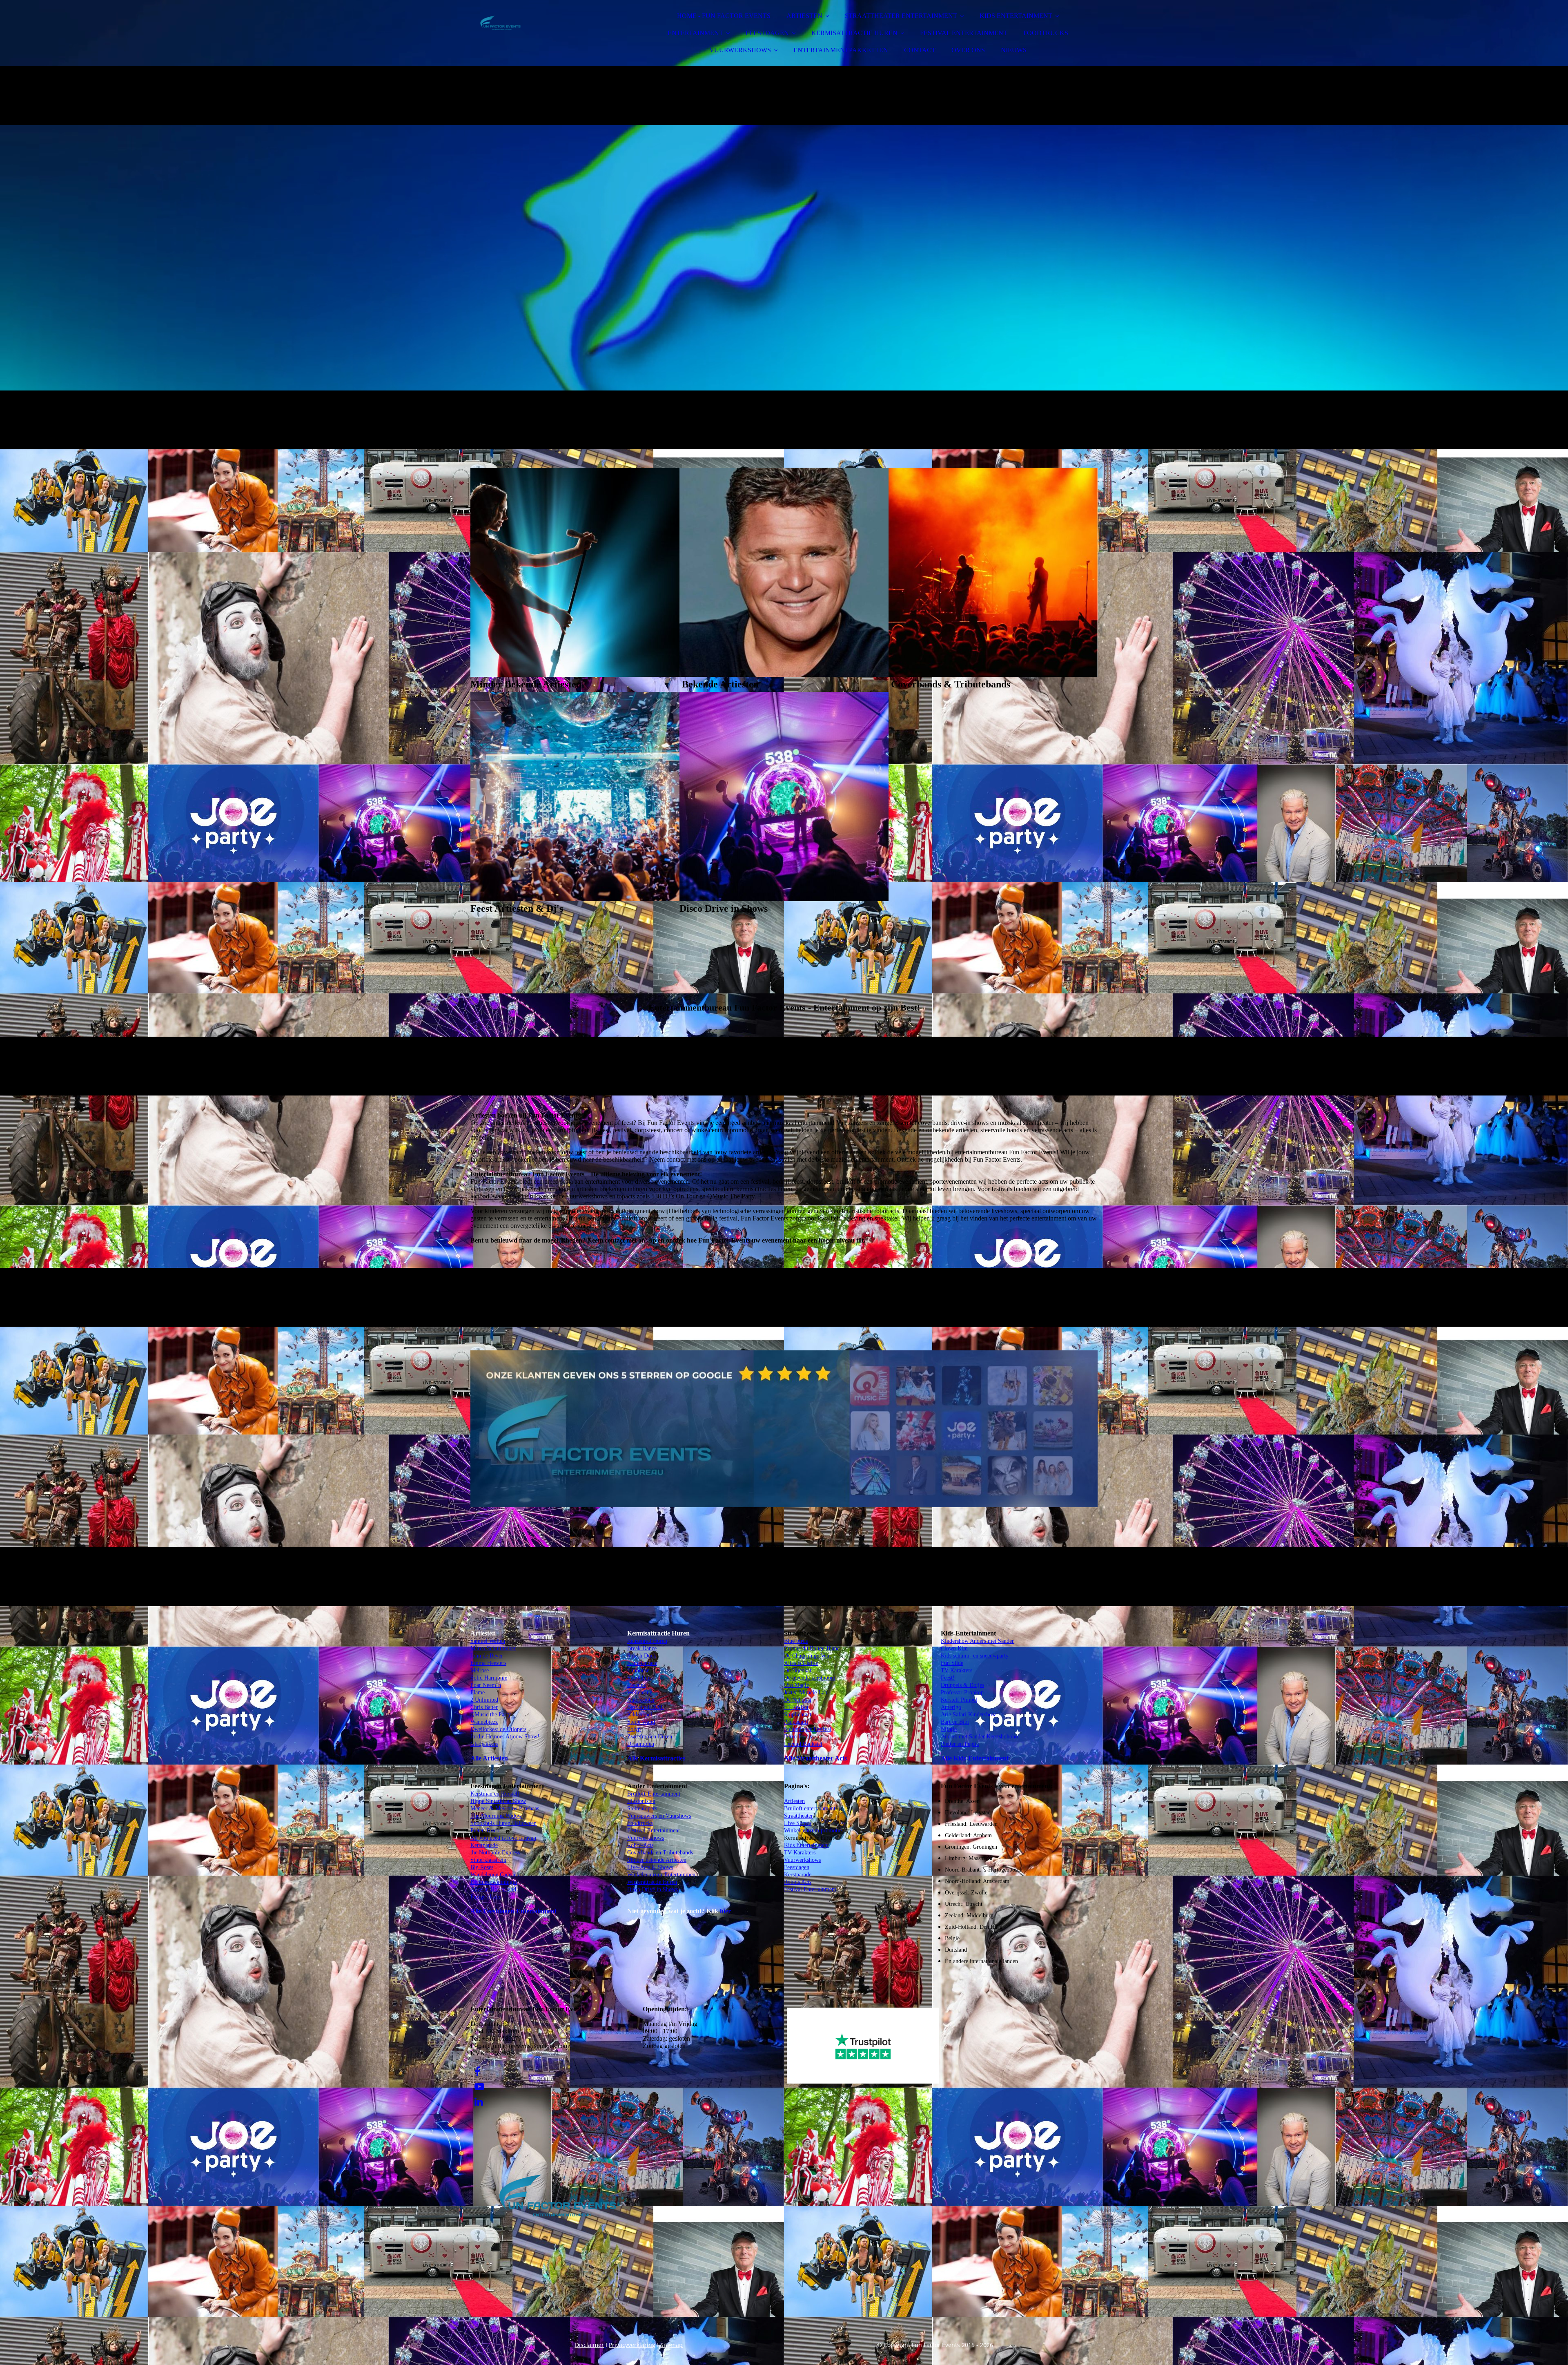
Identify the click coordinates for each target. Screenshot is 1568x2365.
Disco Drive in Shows (653, 1889)
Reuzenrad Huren (647, 1641)
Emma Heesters (488, 1663)
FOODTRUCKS (1046, 33)
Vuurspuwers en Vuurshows (659, 1816)
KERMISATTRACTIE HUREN (854, 33)
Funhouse (638, 1670)
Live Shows (798, 1823)
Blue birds (796, 1641)
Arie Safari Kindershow (968, 1715)
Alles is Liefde (801, 1663)
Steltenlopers (642, 1808)
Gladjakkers (484, 1744)
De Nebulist (798, 1700)
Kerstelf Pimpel (959, 1700)
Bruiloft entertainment (810, 1808)
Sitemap (672, 2345)
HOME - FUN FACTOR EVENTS (724, 16)
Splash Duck (642, 1656)
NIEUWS (1014, 50)
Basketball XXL (646, 1707)
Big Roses (482, 1867)
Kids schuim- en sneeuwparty (975, 1656)
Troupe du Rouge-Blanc (812, 1648)
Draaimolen (641, 1744)
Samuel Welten (488, 1641)
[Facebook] (477, 2072)
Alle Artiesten (489, 1758)
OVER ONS (968, 50)
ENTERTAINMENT (695, 33)
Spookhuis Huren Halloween (503, 1823)
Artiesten (794, 1801)
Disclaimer (589, 2345)
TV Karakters (800, 1853)
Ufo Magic (796, 1685)
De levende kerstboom (810, 1678)
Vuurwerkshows (646, 1838)
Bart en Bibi (955, 1722)
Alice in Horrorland (493, 1889)
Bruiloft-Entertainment (654, 1794)
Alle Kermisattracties (656, 1758)
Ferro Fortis (798, 1737)
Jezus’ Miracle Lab (806, 1692)
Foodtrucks (640, 1823)
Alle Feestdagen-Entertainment (513, 1911)
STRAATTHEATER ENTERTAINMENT (901, 16)
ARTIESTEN (804, 16)
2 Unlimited (484, 1700)
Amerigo (951, 1707)
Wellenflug (640, 1692)
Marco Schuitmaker (493, 1648)
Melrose (480, 1670)
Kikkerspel (640, 1715)
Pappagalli (796, 1722)
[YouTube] (479, 2087)
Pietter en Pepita (960, 1744)
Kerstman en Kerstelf (495, 1794)
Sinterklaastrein (488, 1860)
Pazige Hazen (486, 1897)
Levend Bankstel (803, 1744)
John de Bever (487, 1656)
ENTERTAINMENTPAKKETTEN (841, 50)
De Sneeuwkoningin (494, 1882)
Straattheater (798, 1816)
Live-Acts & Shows (650, 1867)
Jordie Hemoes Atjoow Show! (505, 1737)
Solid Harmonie (489, 1678)
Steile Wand (641, 1722)
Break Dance (642, 1648)
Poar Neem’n (486, 1685)
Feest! (948, 1678)
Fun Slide (952, 1663)
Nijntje (949, 1729)
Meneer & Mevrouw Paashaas (505, 1808)
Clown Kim (954, 1648)
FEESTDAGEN (767, 33)
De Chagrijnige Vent (807, 1656)
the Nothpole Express (495, 1853)
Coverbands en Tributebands (660, 1853)
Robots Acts (798, 1882)
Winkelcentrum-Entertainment (662, 1875)
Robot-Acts (640, 1845)
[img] (542, 29)
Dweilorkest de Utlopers (498, 1729)
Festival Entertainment (810, 1889)
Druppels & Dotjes (962, 1685)
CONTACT (920, 50)
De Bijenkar (798, 1670)
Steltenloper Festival (808, 1729)
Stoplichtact (798, 1715)
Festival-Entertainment (654, 1831)
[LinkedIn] (479, 2102)
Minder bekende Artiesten (657, 1860)
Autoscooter (641, 1700)
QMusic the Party (491, 1715)
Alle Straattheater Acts (815, 1758)
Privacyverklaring (632, 2345)
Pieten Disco (485, 1831)
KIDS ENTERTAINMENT (1016, 16)
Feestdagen (797, 1867)
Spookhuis (639, 1678)
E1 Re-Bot (796, 1707)
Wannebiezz (484, 1722)
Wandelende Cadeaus (494, 1875)
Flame (478, 1692)
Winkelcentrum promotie (813, 1831)
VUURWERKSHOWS (740, 50)
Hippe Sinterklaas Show (498, 1801)
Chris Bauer (484, 1707)
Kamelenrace (642, 1663)
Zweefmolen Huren (650, 1737)
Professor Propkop (962, 1692)
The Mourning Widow (496, 1816)
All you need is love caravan (503, 1838)
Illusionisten (641, 1801)
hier (725, 1911)
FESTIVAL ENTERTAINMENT (964, 33)
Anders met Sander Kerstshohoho (979, 1737)
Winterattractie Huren (652, 1882)
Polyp (634, 1729)
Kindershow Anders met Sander (977, 1641)
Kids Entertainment (806, 1845)
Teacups (636, 1685)
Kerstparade (484, 1845)
